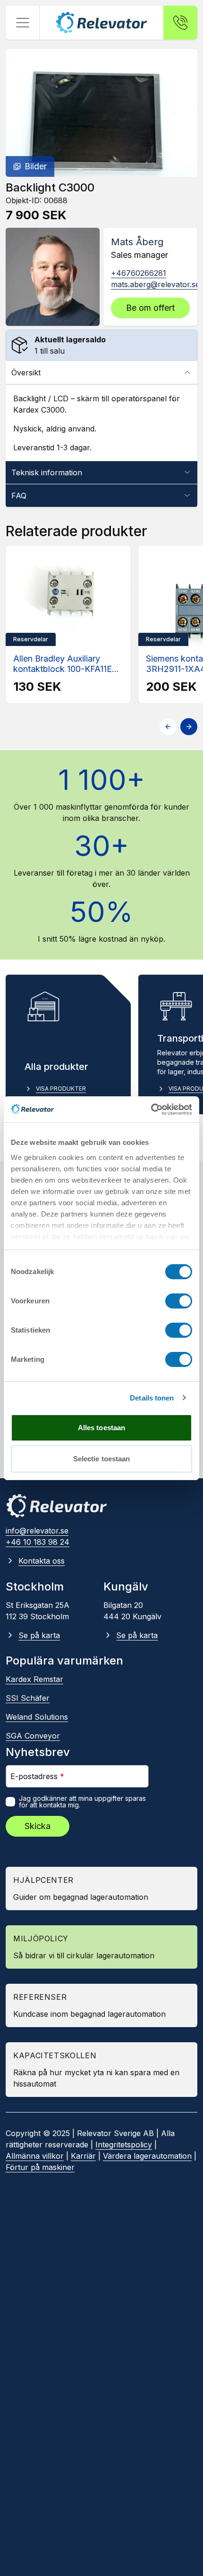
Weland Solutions (37, 1717)
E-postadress (37, 1776)
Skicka (38, 1826)
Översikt (26, 373)
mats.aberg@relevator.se (155, 284)
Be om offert (150, 308)
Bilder (36, 166)
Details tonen (152, 1398)
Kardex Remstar (34, 1679)
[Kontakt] (180, 23)
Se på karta (39, 1635)
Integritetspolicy (124, 2145)
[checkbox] (10, 1802)
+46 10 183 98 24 (38, 1542)
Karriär (83, 2156)
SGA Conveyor (33, 1736)
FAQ (19, 496)
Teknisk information (47, 472)
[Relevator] (57, 1506)
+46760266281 (139, 273)
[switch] (179, 1301)
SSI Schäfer (28, 1698)
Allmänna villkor (35, 2156)
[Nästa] (189, 727)
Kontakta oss (42, 1561)
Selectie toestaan (102, 1459)
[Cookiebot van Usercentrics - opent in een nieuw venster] (151, 1110)
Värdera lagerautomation (147, 2156)
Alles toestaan (101, 1428)
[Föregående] (168, 727)
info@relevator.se (37, 1531)
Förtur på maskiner (40, 2167)
